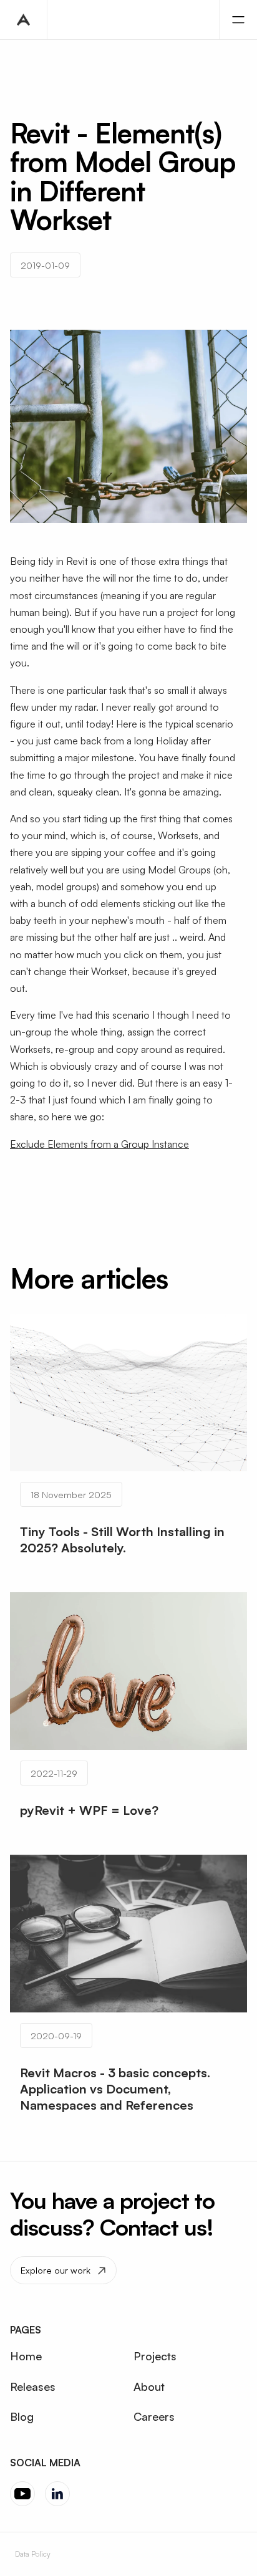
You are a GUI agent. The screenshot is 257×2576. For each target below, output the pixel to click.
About (149, 2386)
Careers (154, 2416)
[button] (238, 20)
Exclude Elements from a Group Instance (99, 1144)
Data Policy (33, 2554)
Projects (155, 2356)
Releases (33, 2386)
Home (26, 2356)
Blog (22, 2416)
